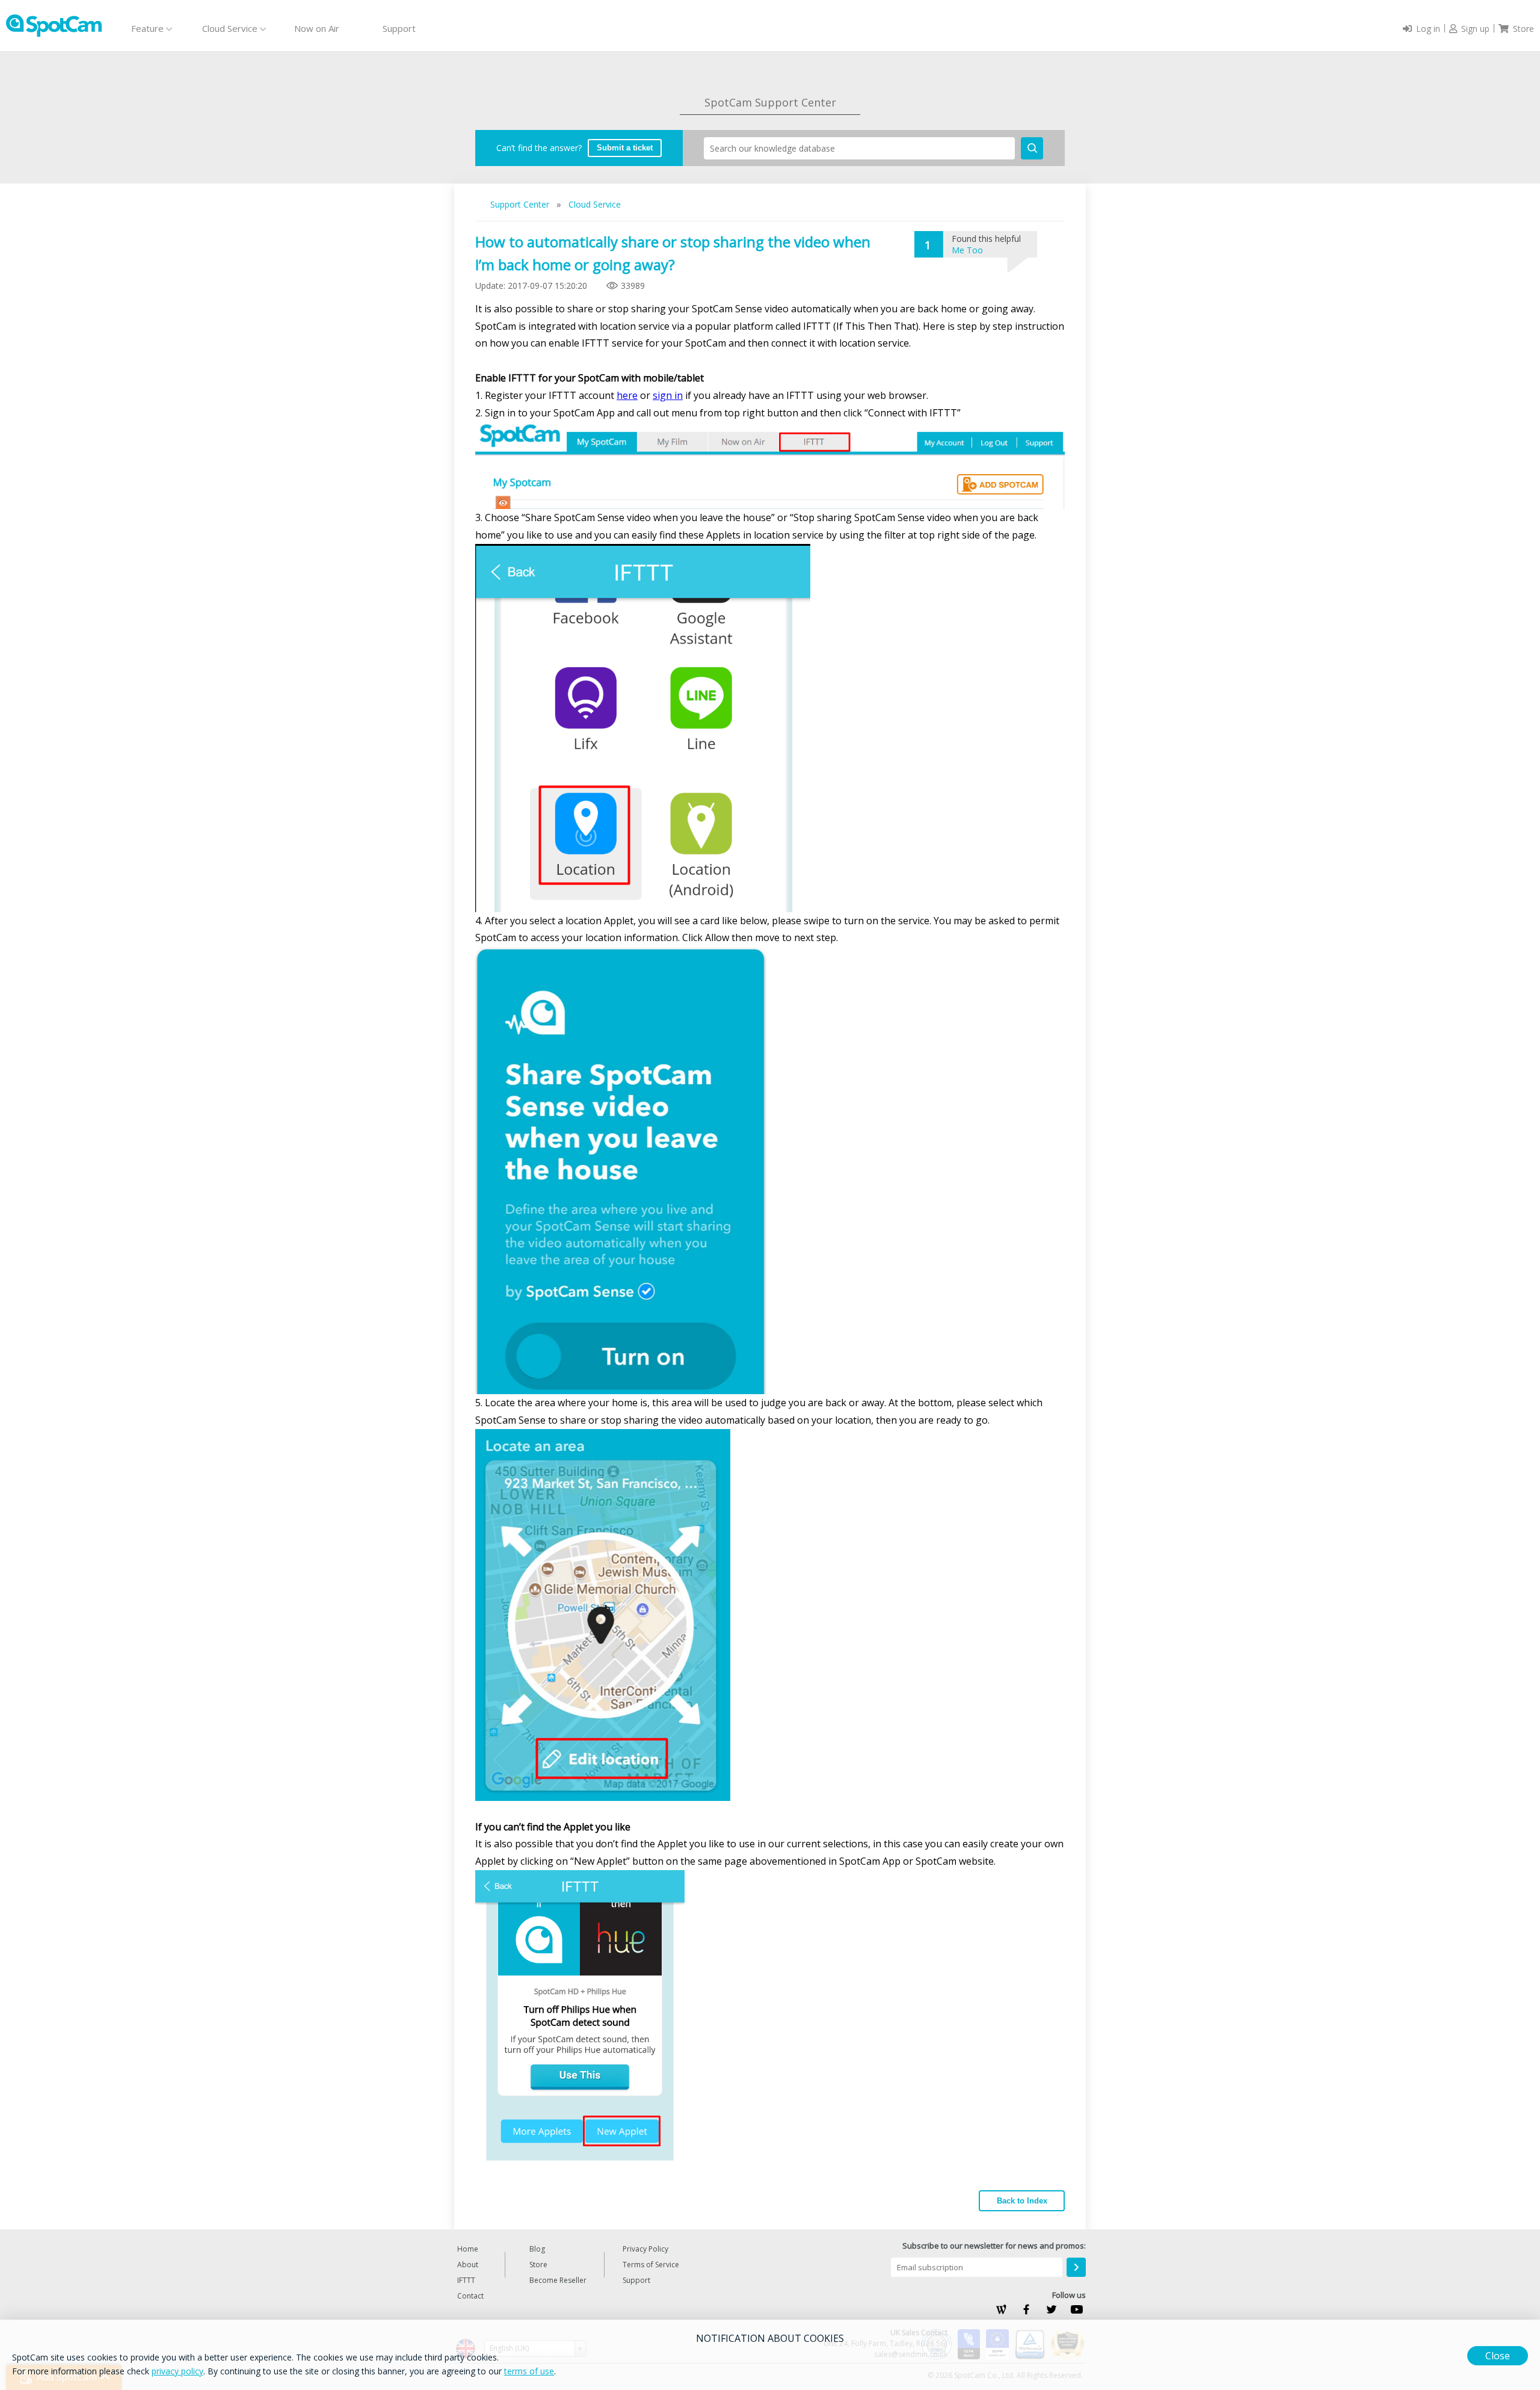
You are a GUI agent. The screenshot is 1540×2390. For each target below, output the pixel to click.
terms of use (529, 2371)
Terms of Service (651, 2265)
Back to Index (1022, 2201)
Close (1498, 2356)
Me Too (967, 250)
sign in (668, 395)
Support (399, 28)
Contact (470, 2296)
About (468, 2265)
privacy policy (177, 2371)
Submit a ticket (625, 148)
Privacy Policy (645, 2249)
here (627, 395)
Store (538, 2265)
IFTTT (466, 2280)
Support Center (521, 204)
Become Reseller (558, 2280)
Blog (537, 2249)
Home (468, 2249)
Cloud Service (595, 204)
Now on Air (317, 28)
